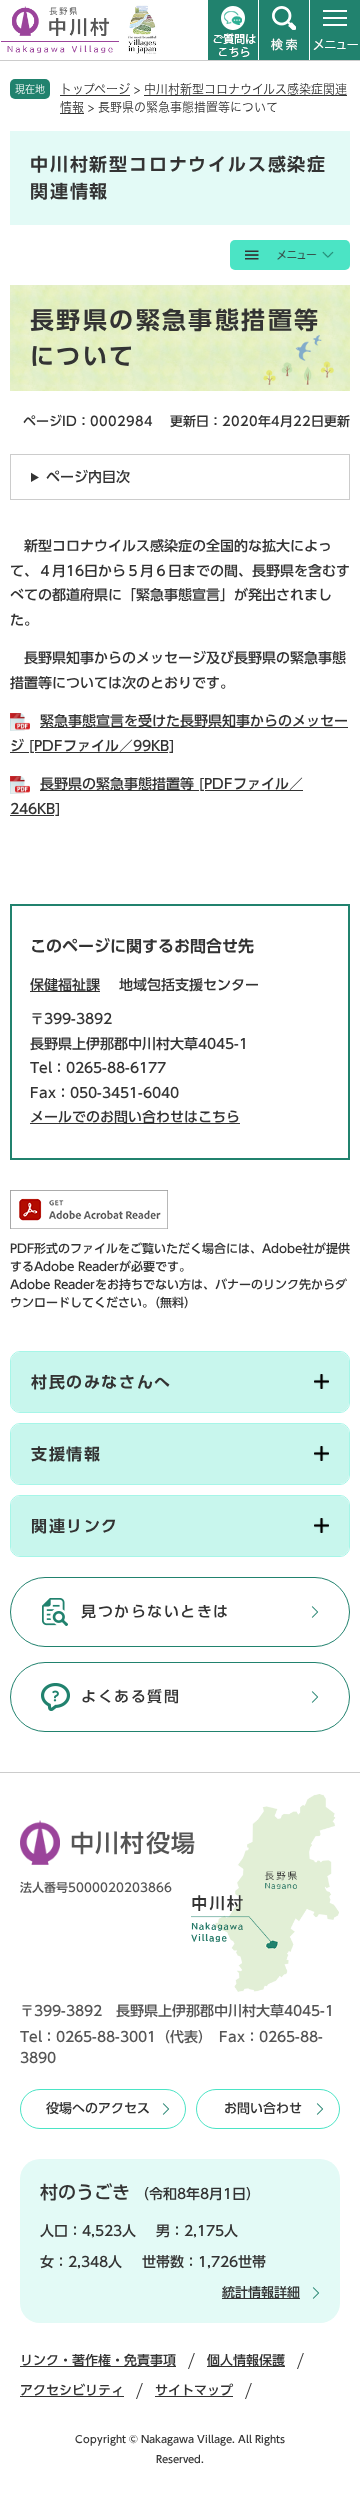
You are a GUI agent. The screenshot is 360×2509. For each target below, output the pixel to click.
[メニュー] (335, 30)
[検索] (284, 30)
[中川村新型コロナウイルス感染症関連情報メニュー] (290, 255)
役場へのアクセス (98, 2108)
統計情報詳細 (261, 2292)
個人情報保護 (246, 2360)
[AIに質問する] (233, 30)
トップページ (95, 89)
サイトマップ (194, 2390)
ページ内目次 (88, 477)
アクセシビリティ (72, 2390)
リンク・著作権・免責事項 (98, 2360)
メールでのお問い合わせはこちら (135, 1117)
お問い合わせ (263, 2108)
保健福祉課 (65, 985)
